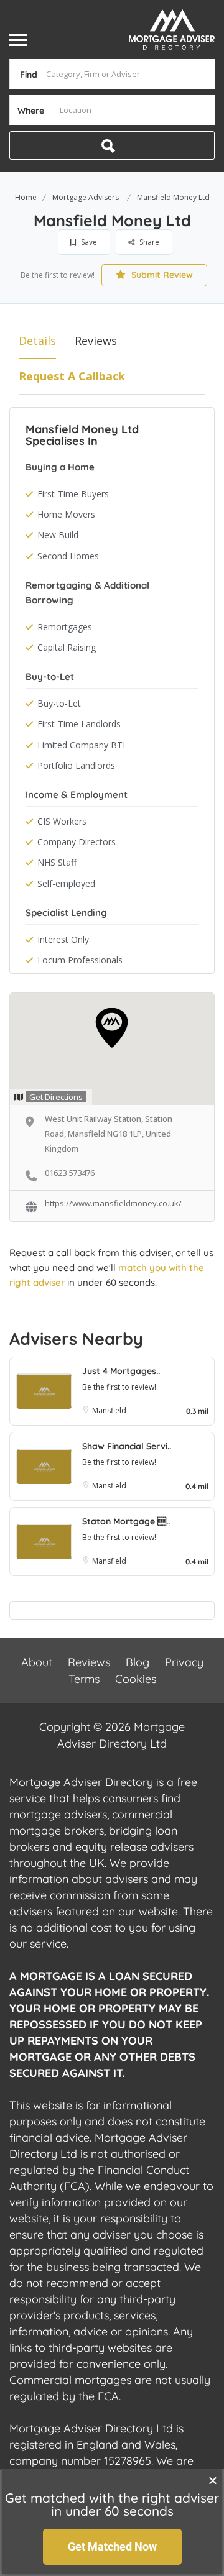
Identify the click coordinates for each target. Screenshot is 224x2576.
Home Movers (66, 514)
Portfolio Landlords (76, 765)
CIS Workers (62, 821)
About (37, 1662)
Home (26, 197)
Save (88, 242)
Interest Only (63, 939)
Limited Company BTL (82, 745)
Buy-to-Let (59, 703)
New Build (58, 535)
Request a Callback (72, 376)
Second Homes (68, 556)
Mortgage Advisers (86, 197)
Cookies (136, 1679)
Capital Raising (67, 647)
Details (37, 341)
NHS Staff (57, 862)
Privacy (184, 1662)
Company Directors (77, 842)
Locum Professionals (80, 960)
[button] (213, 2480)
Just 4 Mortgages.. (121, 1371)
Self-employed (66, 883)
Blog (138, 1662)
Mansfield (109, 1410)
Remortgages (65, 627)
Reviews (96, 341)
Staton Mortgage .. (126, 1521)
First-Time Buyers (73, 494)
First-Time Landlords (79, 724)
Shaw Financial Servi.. (127, 1446)
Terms (84, 1679)
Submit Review (161, 275)
